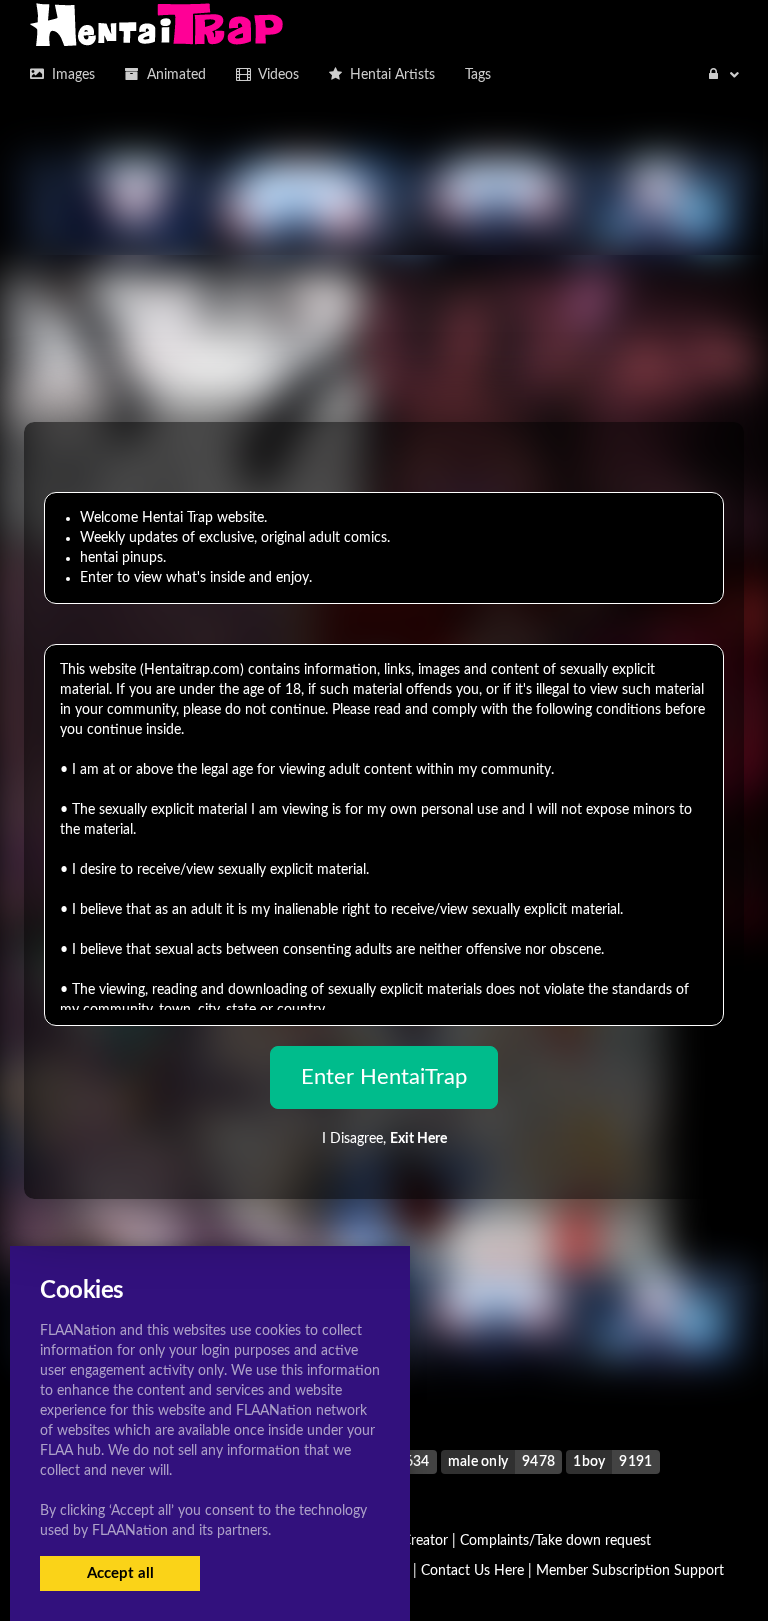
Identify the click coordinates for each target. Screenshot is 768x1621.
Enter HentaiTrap (384, 1077)
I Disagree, (384, 1139)
